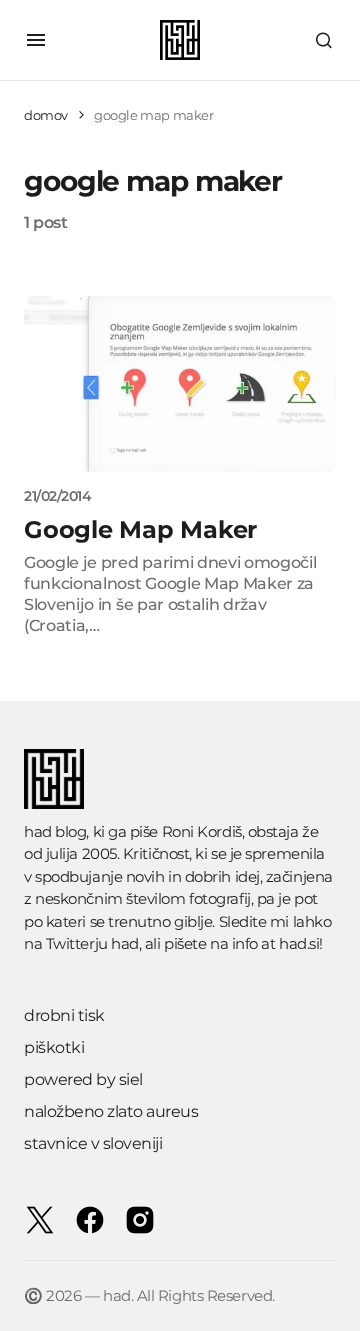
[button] (36, 40)
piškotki (54, 1047)
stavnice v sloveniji (93, 1143)
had (125, 943)
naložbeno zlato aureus (111, 1111)
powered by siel (83, 1079)
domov (46, 115)
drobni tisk (64, 1015)
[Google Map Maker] (180, 384)
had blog (55, 831)
